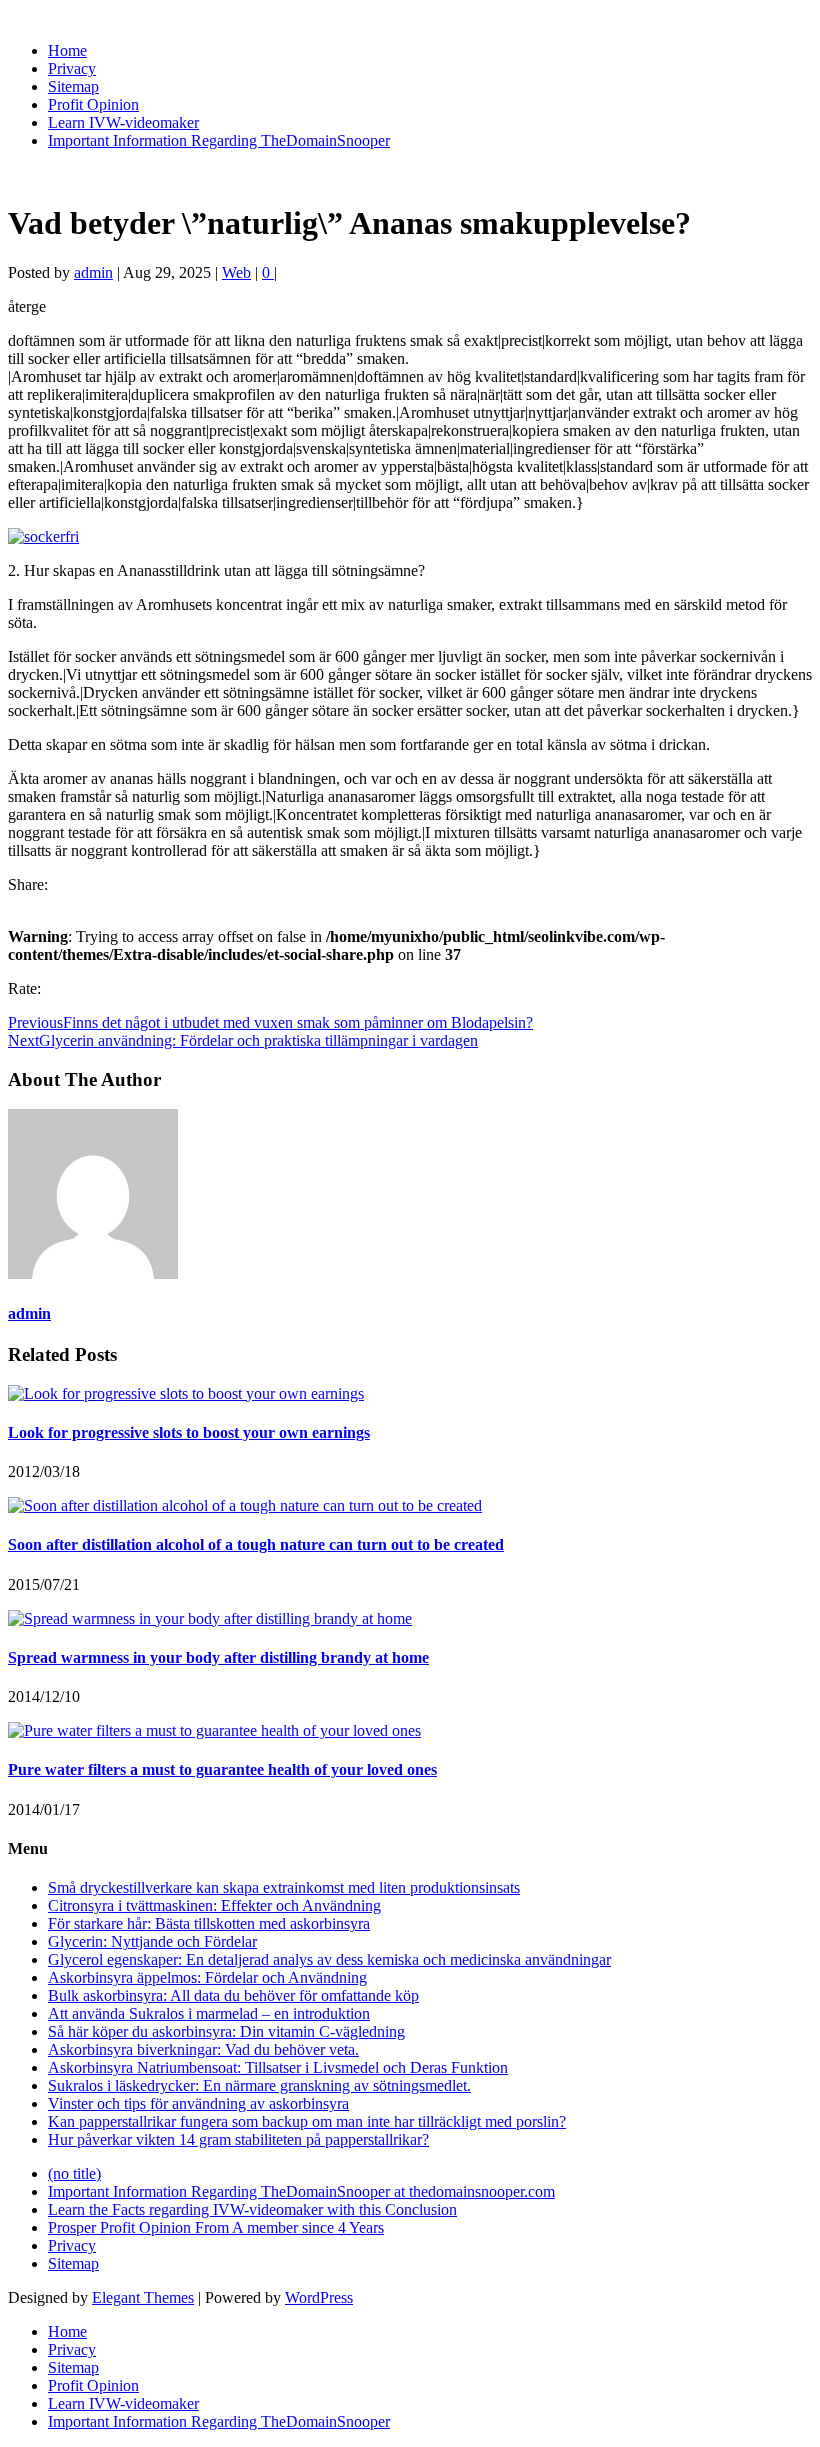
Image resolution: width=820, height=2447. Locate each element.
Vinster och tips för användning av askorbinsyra (198, 2103)
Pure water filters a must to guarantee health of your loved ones (222, 1769)
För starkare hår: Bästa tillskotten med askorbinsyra (209, 1923)
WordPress (319, 2297)
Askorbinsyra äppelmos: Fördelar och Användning (207, 1977)
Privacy (72, 68)
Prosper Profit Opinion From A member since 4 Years (216, 2227)
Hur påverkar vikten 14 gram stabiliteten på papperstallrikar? (238, 2139)
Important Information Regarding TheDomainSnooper (219, 140)
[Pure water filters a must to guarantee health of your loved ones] (214, 1730)
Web (236, 272)
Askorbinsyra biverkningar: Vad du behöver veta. (203, 2049)
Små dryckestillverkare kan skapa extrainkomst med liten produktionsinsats (284, 1887)
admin (93, 272)
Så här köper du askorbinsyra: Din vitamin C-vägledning (226, 2031)
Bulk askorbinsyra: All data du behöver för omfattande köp (233, 1995)
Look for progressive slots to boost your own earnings (189, 1432)
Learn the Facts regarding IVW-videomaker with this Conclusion (252, 2209)
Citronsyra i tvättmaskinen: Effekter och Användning (214, 1905)
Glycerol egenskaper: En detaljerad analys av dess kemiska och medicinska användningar (329, 1959)
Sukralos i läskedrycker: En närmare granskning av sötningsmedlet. (259, 2085)
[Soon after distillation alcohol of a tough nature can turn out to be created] (245, 1505)
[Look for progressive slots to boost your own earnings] (186, 1393)
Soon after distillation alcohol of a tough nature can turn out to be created (256, 1544)
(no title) (74, 2173)
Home (67, 50)
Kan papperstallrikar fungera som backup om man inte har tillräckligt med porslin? (307, 2121)
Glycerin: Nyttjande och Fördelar (152, 1941)
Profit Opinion (93, 104)
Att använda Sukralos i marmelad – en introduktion (209, 2013)
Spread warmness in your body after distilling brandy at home (218, 1657)
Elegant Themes (143, 2297)
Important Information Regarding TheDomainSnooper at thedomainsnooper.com (301, 2191)
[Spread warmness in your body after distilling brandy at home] (210, 1618)
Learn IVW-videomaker (123, 122)
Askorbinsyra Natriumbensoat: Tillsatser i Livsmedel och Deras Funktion (278, 2067)
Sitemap (73, 86)
